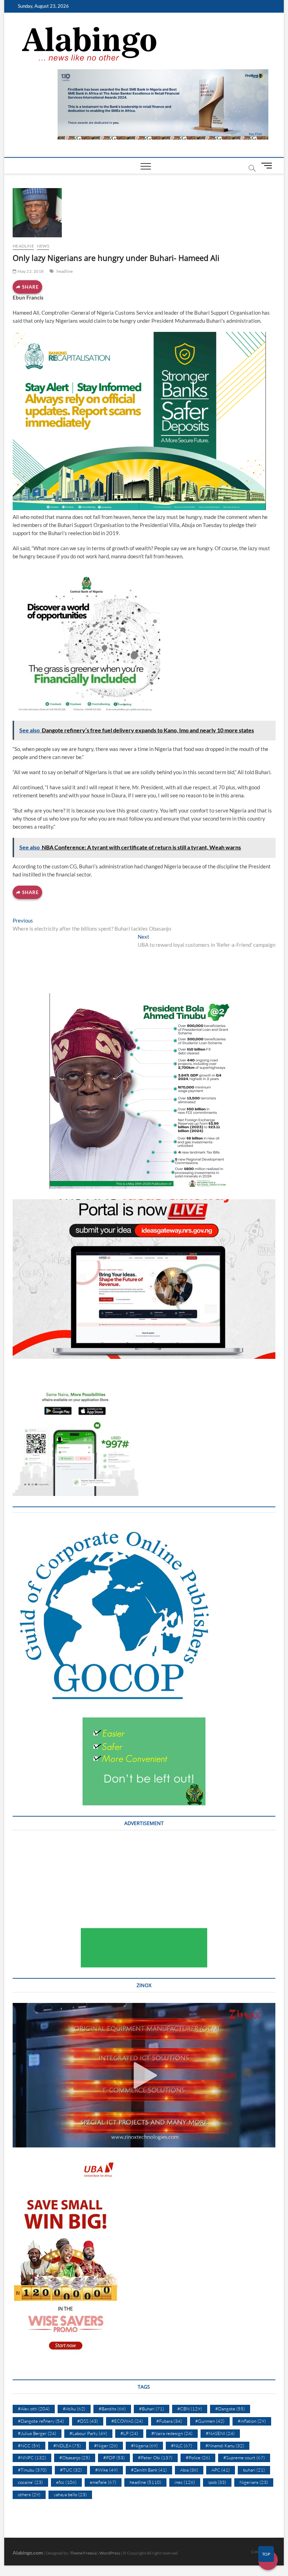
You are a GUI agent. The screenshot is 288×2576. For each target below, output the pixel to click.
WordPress (110, 2553)
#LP (129, 2433)
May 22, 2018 (30, 271)
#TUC (71, 2470)
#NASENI (220, 2433)
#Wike (106, 2470)
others (29, 2494)
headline (23, 246)
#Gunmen (210, 2421)
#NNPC (32, 2458)
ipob (217, 2482)
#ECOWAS (127, 2421)
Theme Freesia (83, 2553)
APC (221, 2470)
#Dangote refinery (41, 2421)
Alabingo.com (28, 2553)
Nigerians (254, 2482)
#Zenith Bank (149, 2470)
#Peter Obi (155, 2458)
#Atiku (74, 2409)
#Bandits (112, 2409)
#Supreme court (244, 2458)
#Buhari (152, 2409)
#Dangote (230, 2409)
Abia (189, 2470)
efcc (66, 2482)
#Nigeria (144, 2446)
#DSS (88, 2421)
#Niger (106, 2446)
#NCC (29, 2446)
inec (185, 2482)
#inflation (252, 2421)
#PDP (114, 2458)
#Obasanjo (75, 2458)
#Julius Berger (37, 2433)
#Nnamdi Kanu (225, 2446)
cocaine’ (30, 2482)
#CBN (190, 2409)
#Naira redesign (172, 2433)
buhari (254, 2470)
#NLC (182, 2446)
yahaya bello (70, 2494)
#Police (198, 2458)
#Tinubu (32, 2470)
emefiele (103, 2482)
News (43, 246)
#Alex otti (34, 2409)
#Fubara (169, 2421)
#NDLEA (67, 2446)
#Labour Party (88, 2433)
